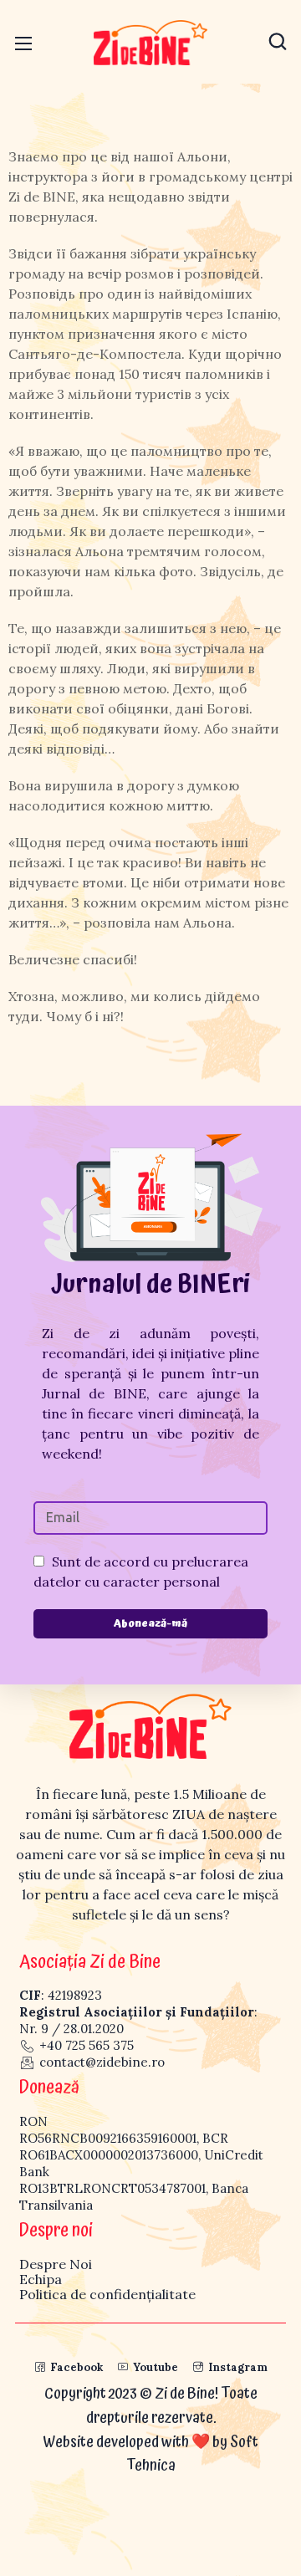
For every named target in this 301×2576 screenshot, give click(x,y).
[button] (278, 42)
